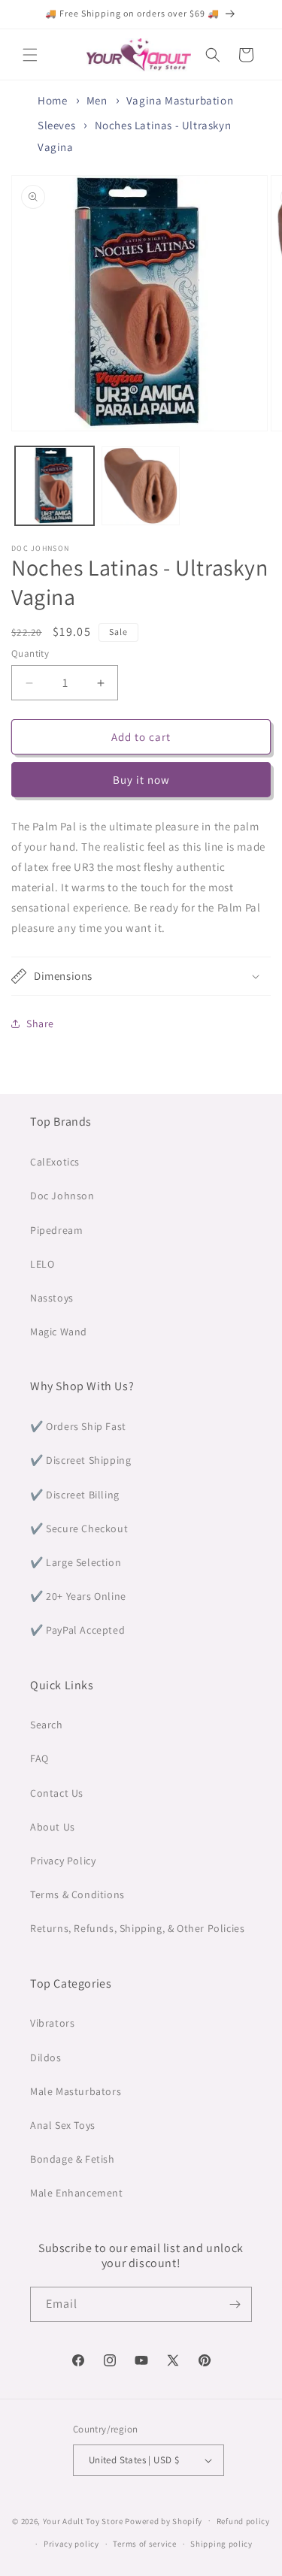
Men (97, 100)
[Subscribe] (235, 2304)
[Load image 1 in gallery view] (55, 486)
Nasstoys (52, 1298)
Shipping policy (221, 2544)
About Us (53, 1827)
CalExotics (55, 1162)
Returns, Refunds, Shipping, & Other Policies (137, 1928)
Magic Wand (59, 1332)
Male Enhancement (77, 2193)
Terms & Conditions (77, 1894)
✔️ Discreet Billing (75, 1495)
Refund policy (243, 2521)
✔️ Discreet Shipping (80, 1460)
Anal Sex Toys (63, 2125)
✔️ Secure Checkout (79, 1528)
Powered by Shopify (164, 2520)
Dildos (46, 2057)
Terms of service (144, 2544)
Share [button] (40, 1023)
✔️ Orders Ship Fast (78, 1426)
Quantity (30, 653)
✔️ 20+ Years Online (78, 1596)
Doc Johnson (62, 1196)
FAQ (39, 1758)
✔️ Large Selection (76, 1562)
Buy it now (141, 780)
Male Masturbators (76, 2091)
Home (52, 100)
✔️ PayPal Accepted (77, 1630)
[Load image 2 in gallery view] (141, 486)
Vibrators (52, 2023)
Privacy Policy (63, 1861)
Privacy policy (71, 2544)
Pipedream (56, 1230)
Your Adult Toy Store (83, 2520)
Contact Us (57, 1793)
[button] (30, 55)
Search (47, 1725)
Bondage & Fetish (73, 2159)
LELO (42, 1264)
